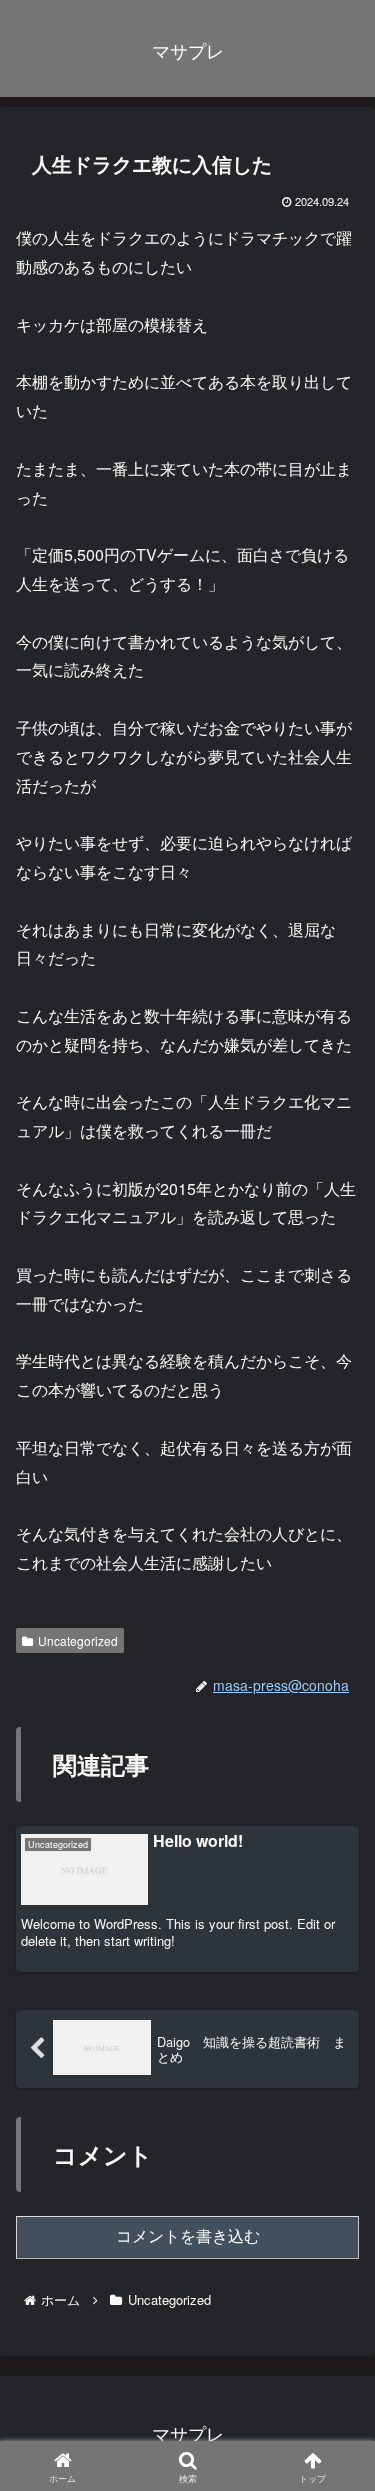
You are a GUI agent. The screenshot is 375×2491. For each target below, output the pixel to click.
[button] (331, 2460)
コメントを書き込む (188, 2236)
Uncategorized (78, 1640)
